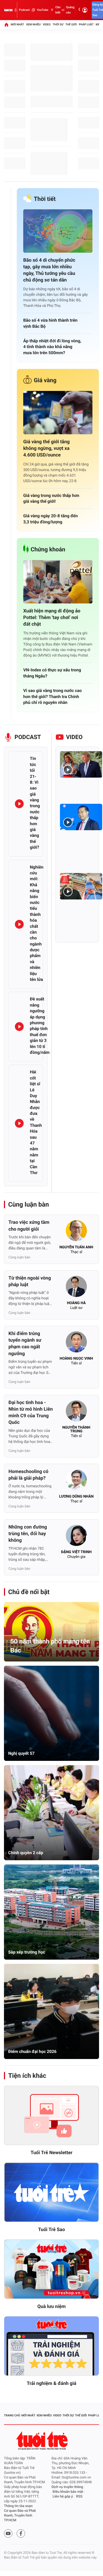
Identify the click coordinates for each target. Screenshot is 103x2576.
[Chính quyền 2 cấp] (51, 1813)
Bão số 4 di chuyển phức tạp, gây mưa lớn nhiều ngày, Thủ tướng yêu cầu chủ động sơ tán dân (49, 270)
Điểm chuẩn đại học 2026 (32, 2051)
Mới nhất (17, 24)
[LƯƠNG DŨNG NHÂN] (76, 1481)
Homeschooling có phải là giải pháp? (28, 1475)
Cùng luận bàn (29, 1204)
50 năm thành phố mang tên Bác (50, 1646)
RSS (79, 2497)
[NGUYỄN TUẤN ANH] (76, 1232)
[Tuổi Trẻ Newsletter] (51, 2116)
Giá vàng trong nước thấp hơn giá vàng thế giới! (51, 498)
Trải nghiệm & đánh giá (51, 2383)
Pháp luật (86, 24)
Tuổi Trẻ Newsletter (52, 2153)
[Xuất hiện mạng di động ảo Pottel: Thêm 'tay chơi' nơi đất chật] (58, 582)
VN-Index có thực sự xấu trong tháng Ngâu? (52, 673)
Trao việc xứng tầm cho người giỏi (29, 1226)
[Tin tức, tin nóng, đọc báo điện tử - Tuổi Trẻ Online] (8, 10)
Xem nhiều (33, 24)
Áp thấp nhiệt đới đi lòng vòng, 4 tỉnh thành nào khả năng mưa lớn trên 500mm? (52, 347)
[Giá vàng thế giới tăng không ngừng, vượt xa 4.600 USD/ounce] (58, 413)
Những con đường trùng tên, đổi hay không (28, 1534)
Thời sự (58, 24)
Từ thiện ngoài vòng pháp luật (30, 1281)
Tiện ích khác (27, 2076)
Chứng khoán (48, 550)
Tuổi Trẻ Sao (51, 2230)
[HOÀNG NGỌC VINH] (76, 1344)
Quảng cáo (70, 10)
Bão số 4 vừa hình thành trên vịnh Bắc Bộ (50, 323)
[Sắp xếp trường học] (51, 1912)
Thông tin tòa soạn (18, 2506)
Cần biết (58, 10)
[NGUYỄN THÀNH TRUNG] (76, 1412)
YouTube (42, 10)
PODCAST (28, 737)
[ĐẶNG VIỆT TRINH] (76, 1537)
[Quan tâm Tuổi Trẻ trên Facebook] (21, 2533)
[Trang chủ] (6, 25)
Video (47, 24)
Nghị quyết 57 (21, 1753)
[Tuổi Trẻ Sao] (51, 2192)
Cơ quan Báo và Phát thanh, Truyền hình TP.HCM (20, 2516)
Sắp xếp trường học (27, 1952)
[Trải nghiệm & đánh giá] (51, 2346)
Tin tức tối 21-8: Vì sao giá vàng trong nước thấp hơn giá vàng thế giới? (35, 803)
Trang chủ (12, 2415)
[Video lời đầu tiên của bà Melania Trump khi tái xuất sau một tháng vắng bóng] (81, 764)
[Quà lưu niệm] (51, 2269)
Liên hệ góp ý (63, 2497)
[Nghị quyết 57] (51, 1713)
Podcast (24, 10)
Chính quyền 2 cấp (26, 1853)
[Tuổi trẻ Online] (43, 2441)
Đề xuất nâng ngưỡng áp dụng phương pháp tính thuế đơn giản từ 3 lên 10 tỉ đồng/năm (40, 1026)
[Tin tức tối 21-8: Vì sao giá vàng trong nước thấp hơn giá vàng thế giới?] (19, 804)
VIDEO (74, 737)
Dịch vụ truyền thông (67, 2487)
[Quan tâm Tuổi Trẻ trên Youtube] (8, 2533)
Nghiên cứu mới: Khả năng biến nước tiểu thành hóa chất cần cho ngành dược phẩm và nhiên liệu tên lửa (37, 923)
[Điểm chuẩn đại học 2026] (51, 2011)
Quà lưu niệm (51, 2307)
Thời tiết (45, 199)
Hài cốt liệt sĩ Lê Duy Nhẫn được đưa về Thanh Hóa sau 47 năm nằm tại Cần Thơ (36, 1122)
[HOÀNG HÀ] (76, 1288)
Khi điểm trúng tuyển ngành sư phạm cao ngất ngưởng (25, 1344)
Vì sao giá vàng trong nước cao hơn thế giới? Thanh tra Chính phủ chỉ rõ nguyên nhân (53, 696)
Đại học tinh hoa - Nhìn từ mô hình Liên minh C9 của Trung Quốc (31, 1413)
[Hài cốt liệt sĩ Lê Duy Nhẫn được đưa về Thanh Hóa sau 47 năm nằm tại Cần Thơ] (19, 1123)
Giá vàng (45, 380)
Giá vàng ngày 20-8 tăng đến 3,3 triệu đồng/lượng (50, 519)
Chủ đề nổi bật (29, 1592)
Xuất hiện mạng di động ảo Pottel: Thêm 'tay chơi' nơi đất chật (52, 618)
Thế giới (71, 24)
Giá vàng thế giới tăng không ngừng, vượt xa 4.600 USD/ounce (46, 448)
